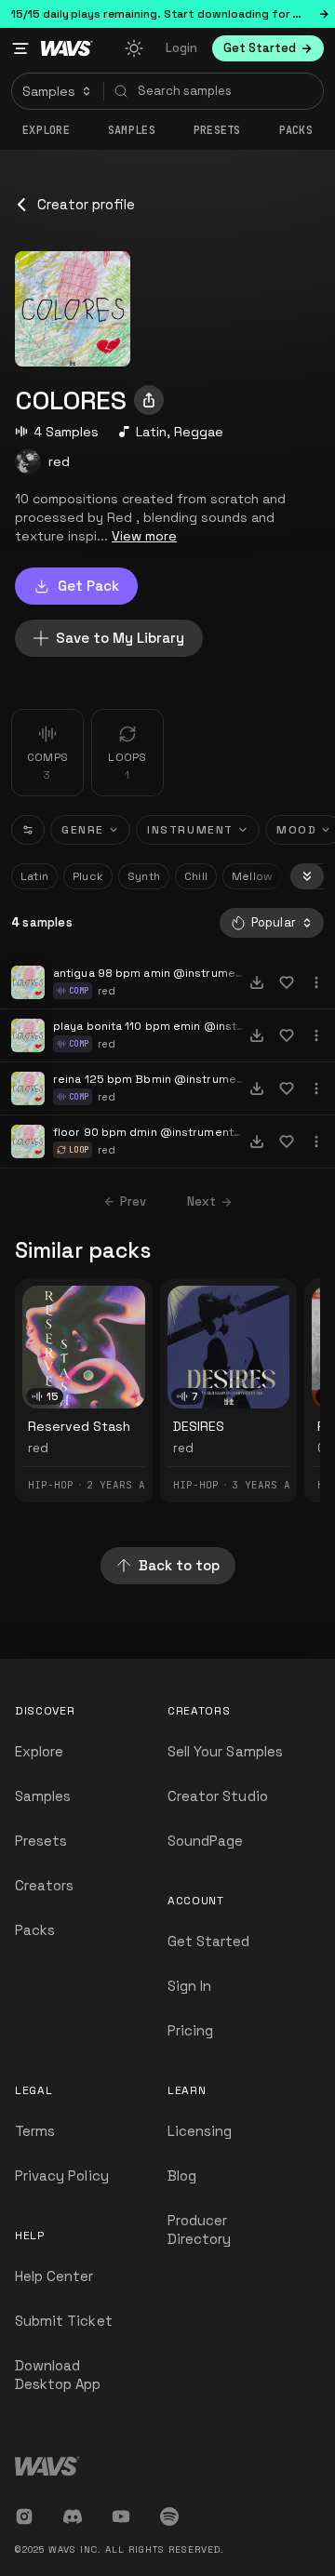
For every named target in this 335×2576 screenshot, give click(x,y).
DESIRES (199, 1426)
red (59, 461)
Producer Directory (199, 2229)
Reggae (199, 432)
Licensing (200, 2131)
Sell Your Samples (225, 1751)
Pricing (190, 2030)
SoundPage (205, 1841)
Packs (296, 130)
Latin (151, 432)
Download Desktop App (58, 2375)
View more (144, 536)
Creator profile (86, 204)
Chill (196, 876)
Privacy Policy (62, 2176)
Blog (182, 2176)
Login (181, 48)
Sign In (189, 1986)
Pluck (88, 876)
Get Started (209, 1941)
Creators (44, 1885)
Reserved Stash (79, 1426)
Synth (144, 876)
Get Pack (88, 586)
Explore (46, 130)
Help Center (54, 2276)
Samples (132, 130)
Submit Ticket (64, 2321)
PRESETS (217, 130)
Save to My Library (120, 638)
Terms (35, 2131)
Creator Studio (218, 1796)
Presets (41, 1841)
